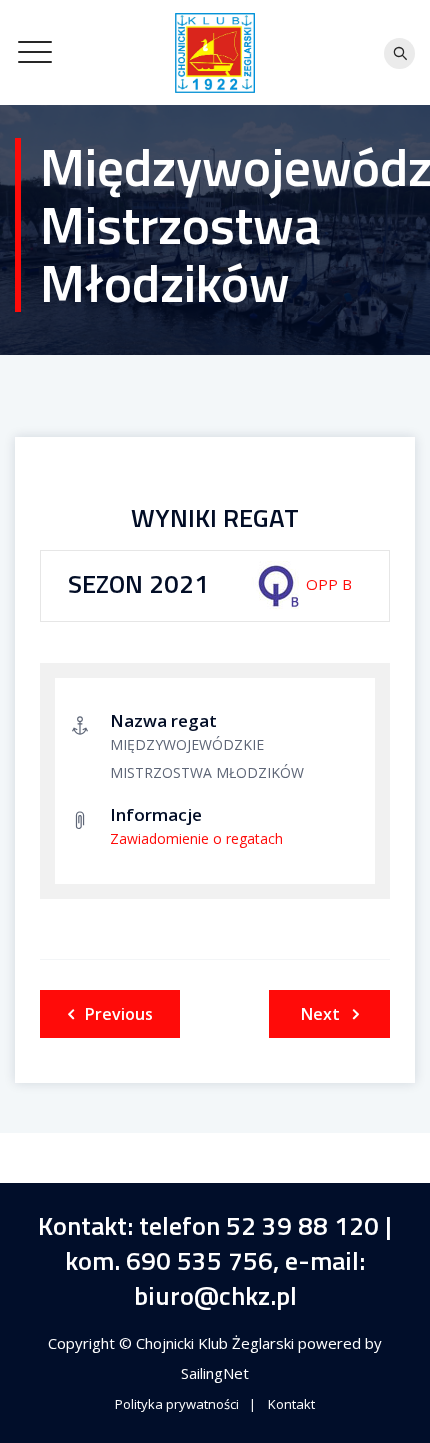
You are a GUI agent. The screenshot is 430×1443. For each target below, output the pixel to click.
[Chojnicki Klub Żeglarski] (215, 52)
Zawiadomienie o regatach (196, 838)
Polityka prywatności (177, 1404)
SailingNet (215, 1373)
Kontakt (291, 1404)
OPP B (329, 584)
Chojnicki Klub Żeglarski (217, 1343)
